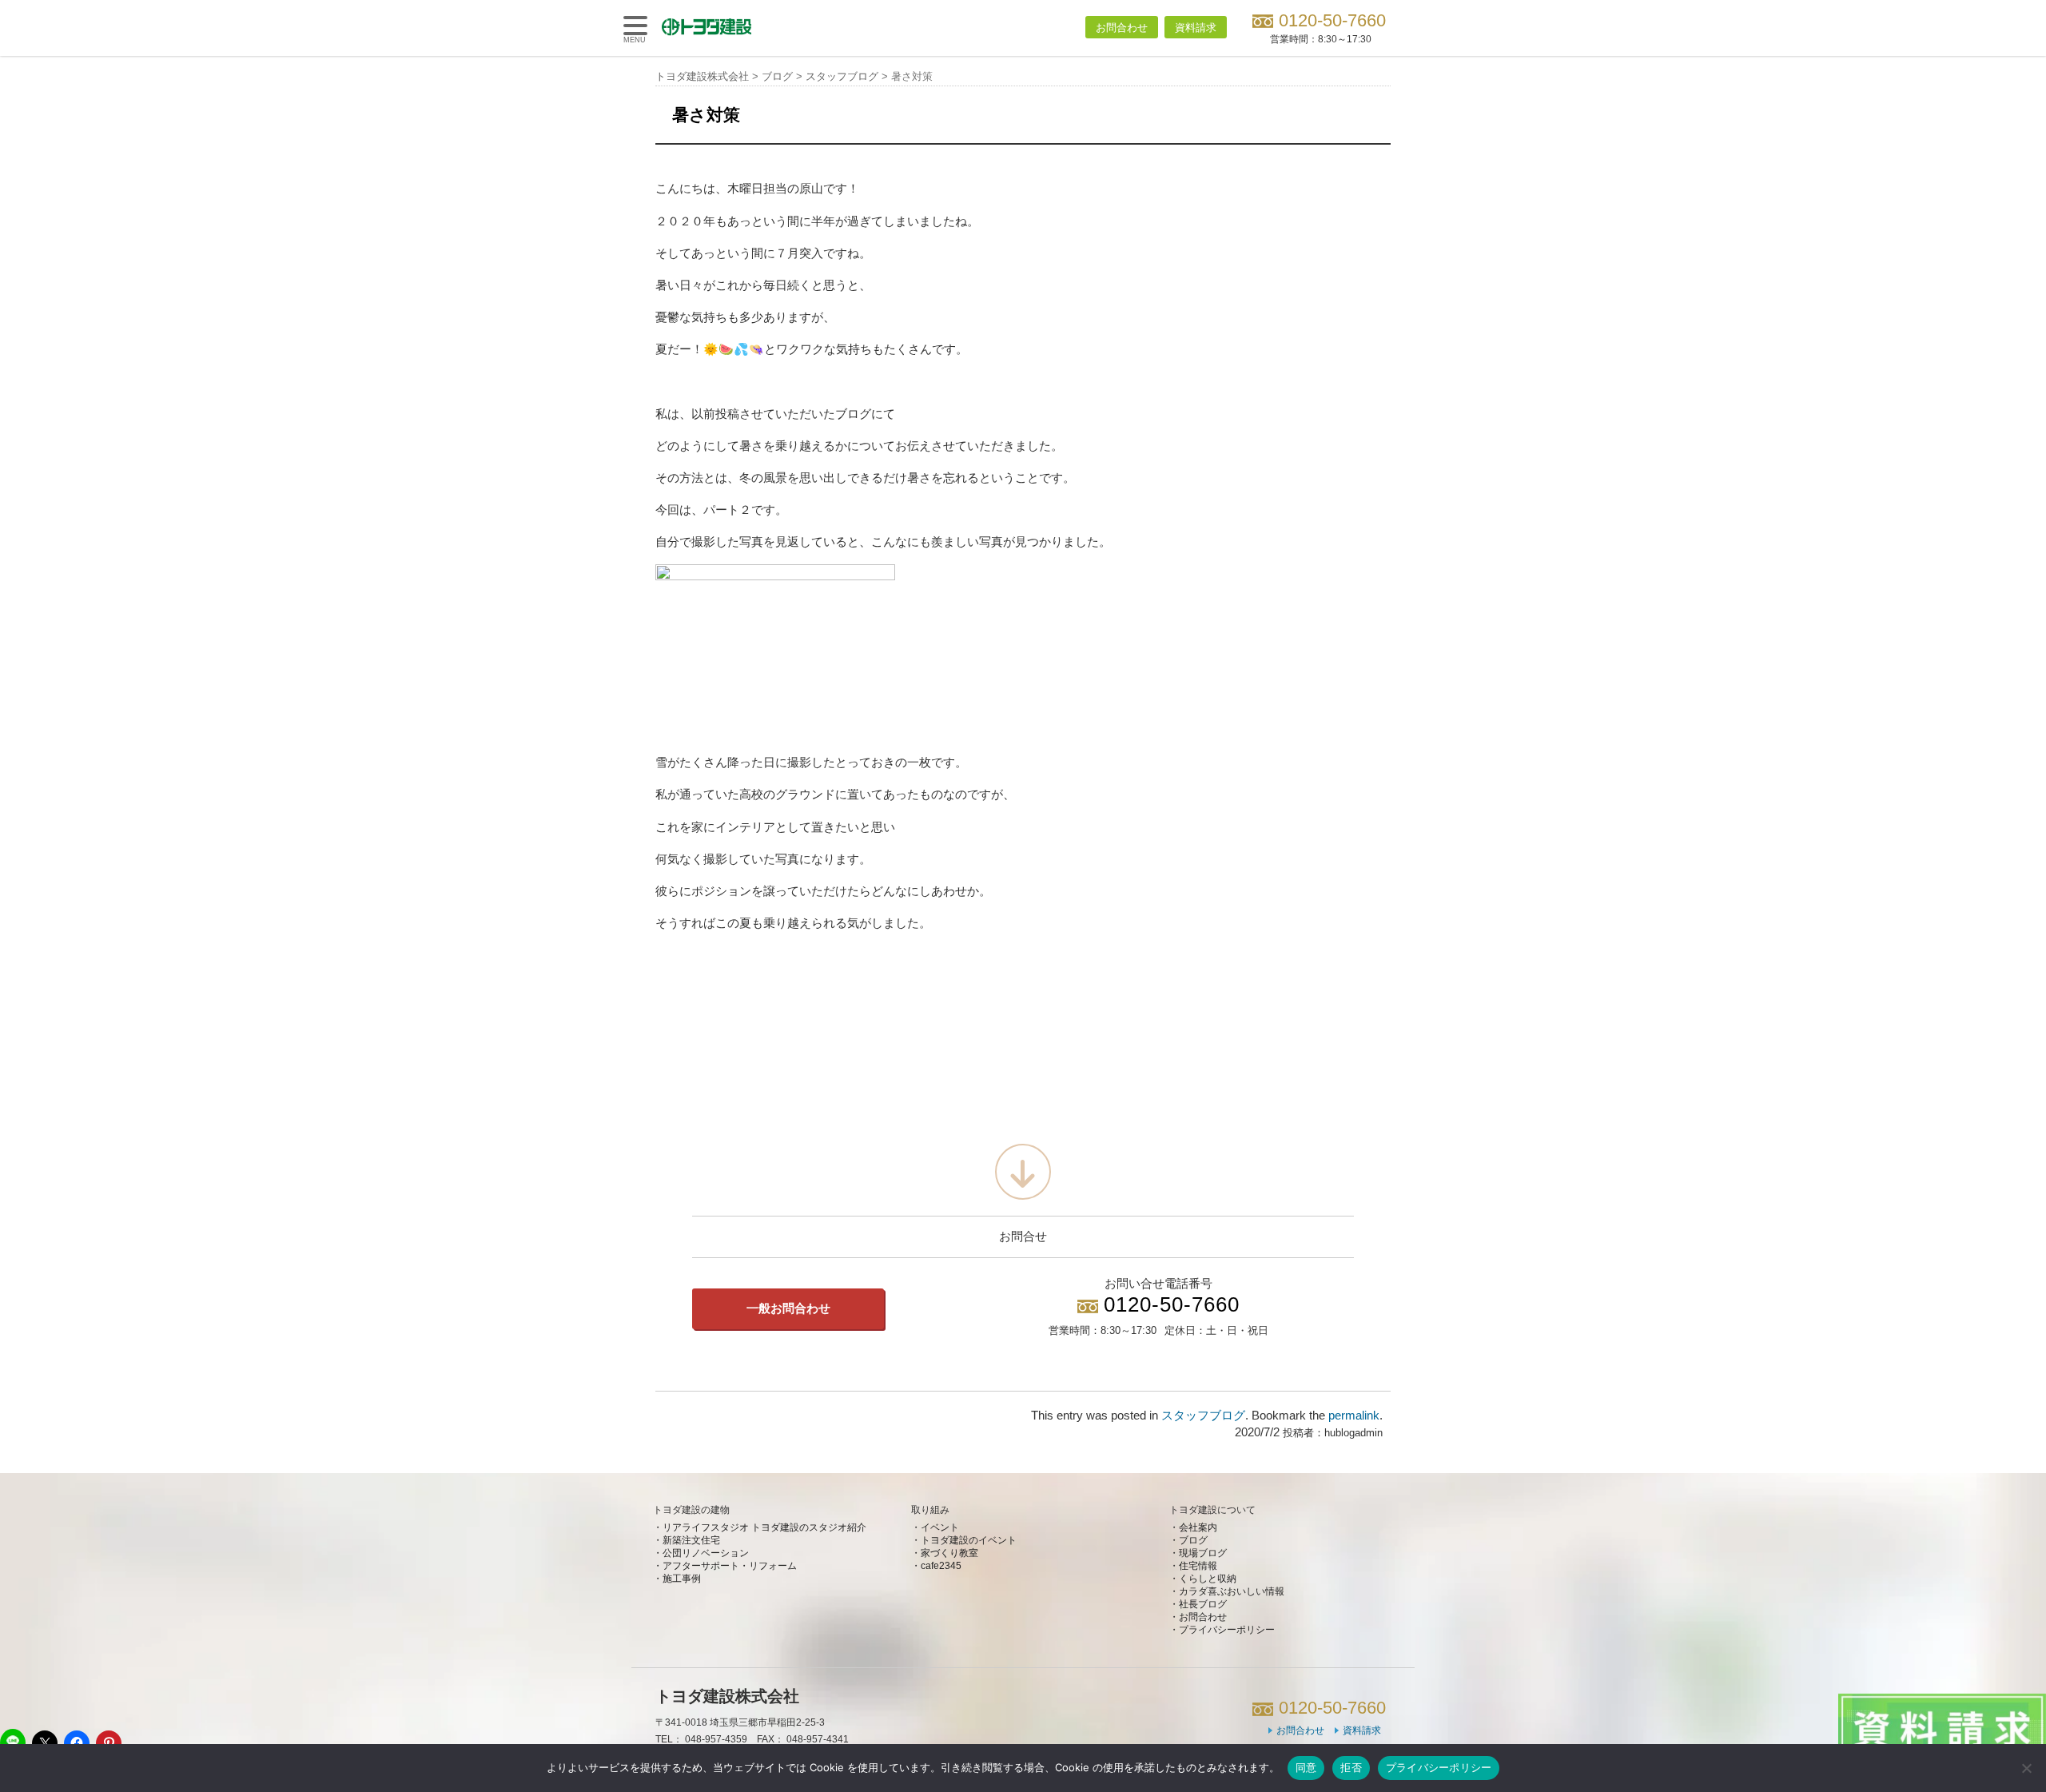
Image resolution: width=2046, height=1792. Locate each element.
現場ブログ (1203, 1553)
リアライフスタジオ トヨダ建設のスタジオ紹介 (764, 1527)
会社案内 (1198, 1527)
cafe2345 (941, 1566)
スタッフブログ (1203, 1416)
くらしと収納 (1208, 1579)
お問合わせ (1122, 28)
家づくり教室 (949, 1553)
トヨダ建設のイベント (969, 1540)
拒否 (1351, 1767)
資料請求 (1196, 28)
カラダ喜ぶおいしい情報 (1232, 1591)
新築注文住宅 (691, 1540)
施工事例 (682, 1579)
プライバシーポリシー (1227, 1630)
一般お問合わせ (788, 1308)
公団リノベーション (706, 1553)
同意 (1306, 1767)
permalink (1354, 1416)
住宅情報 (1198, 1566)
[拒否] (2026, 1768)
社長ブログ (1203, 1604)
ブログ (1193, 1540)
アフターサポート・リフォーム (730, 1566)
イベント (940, 1527)
